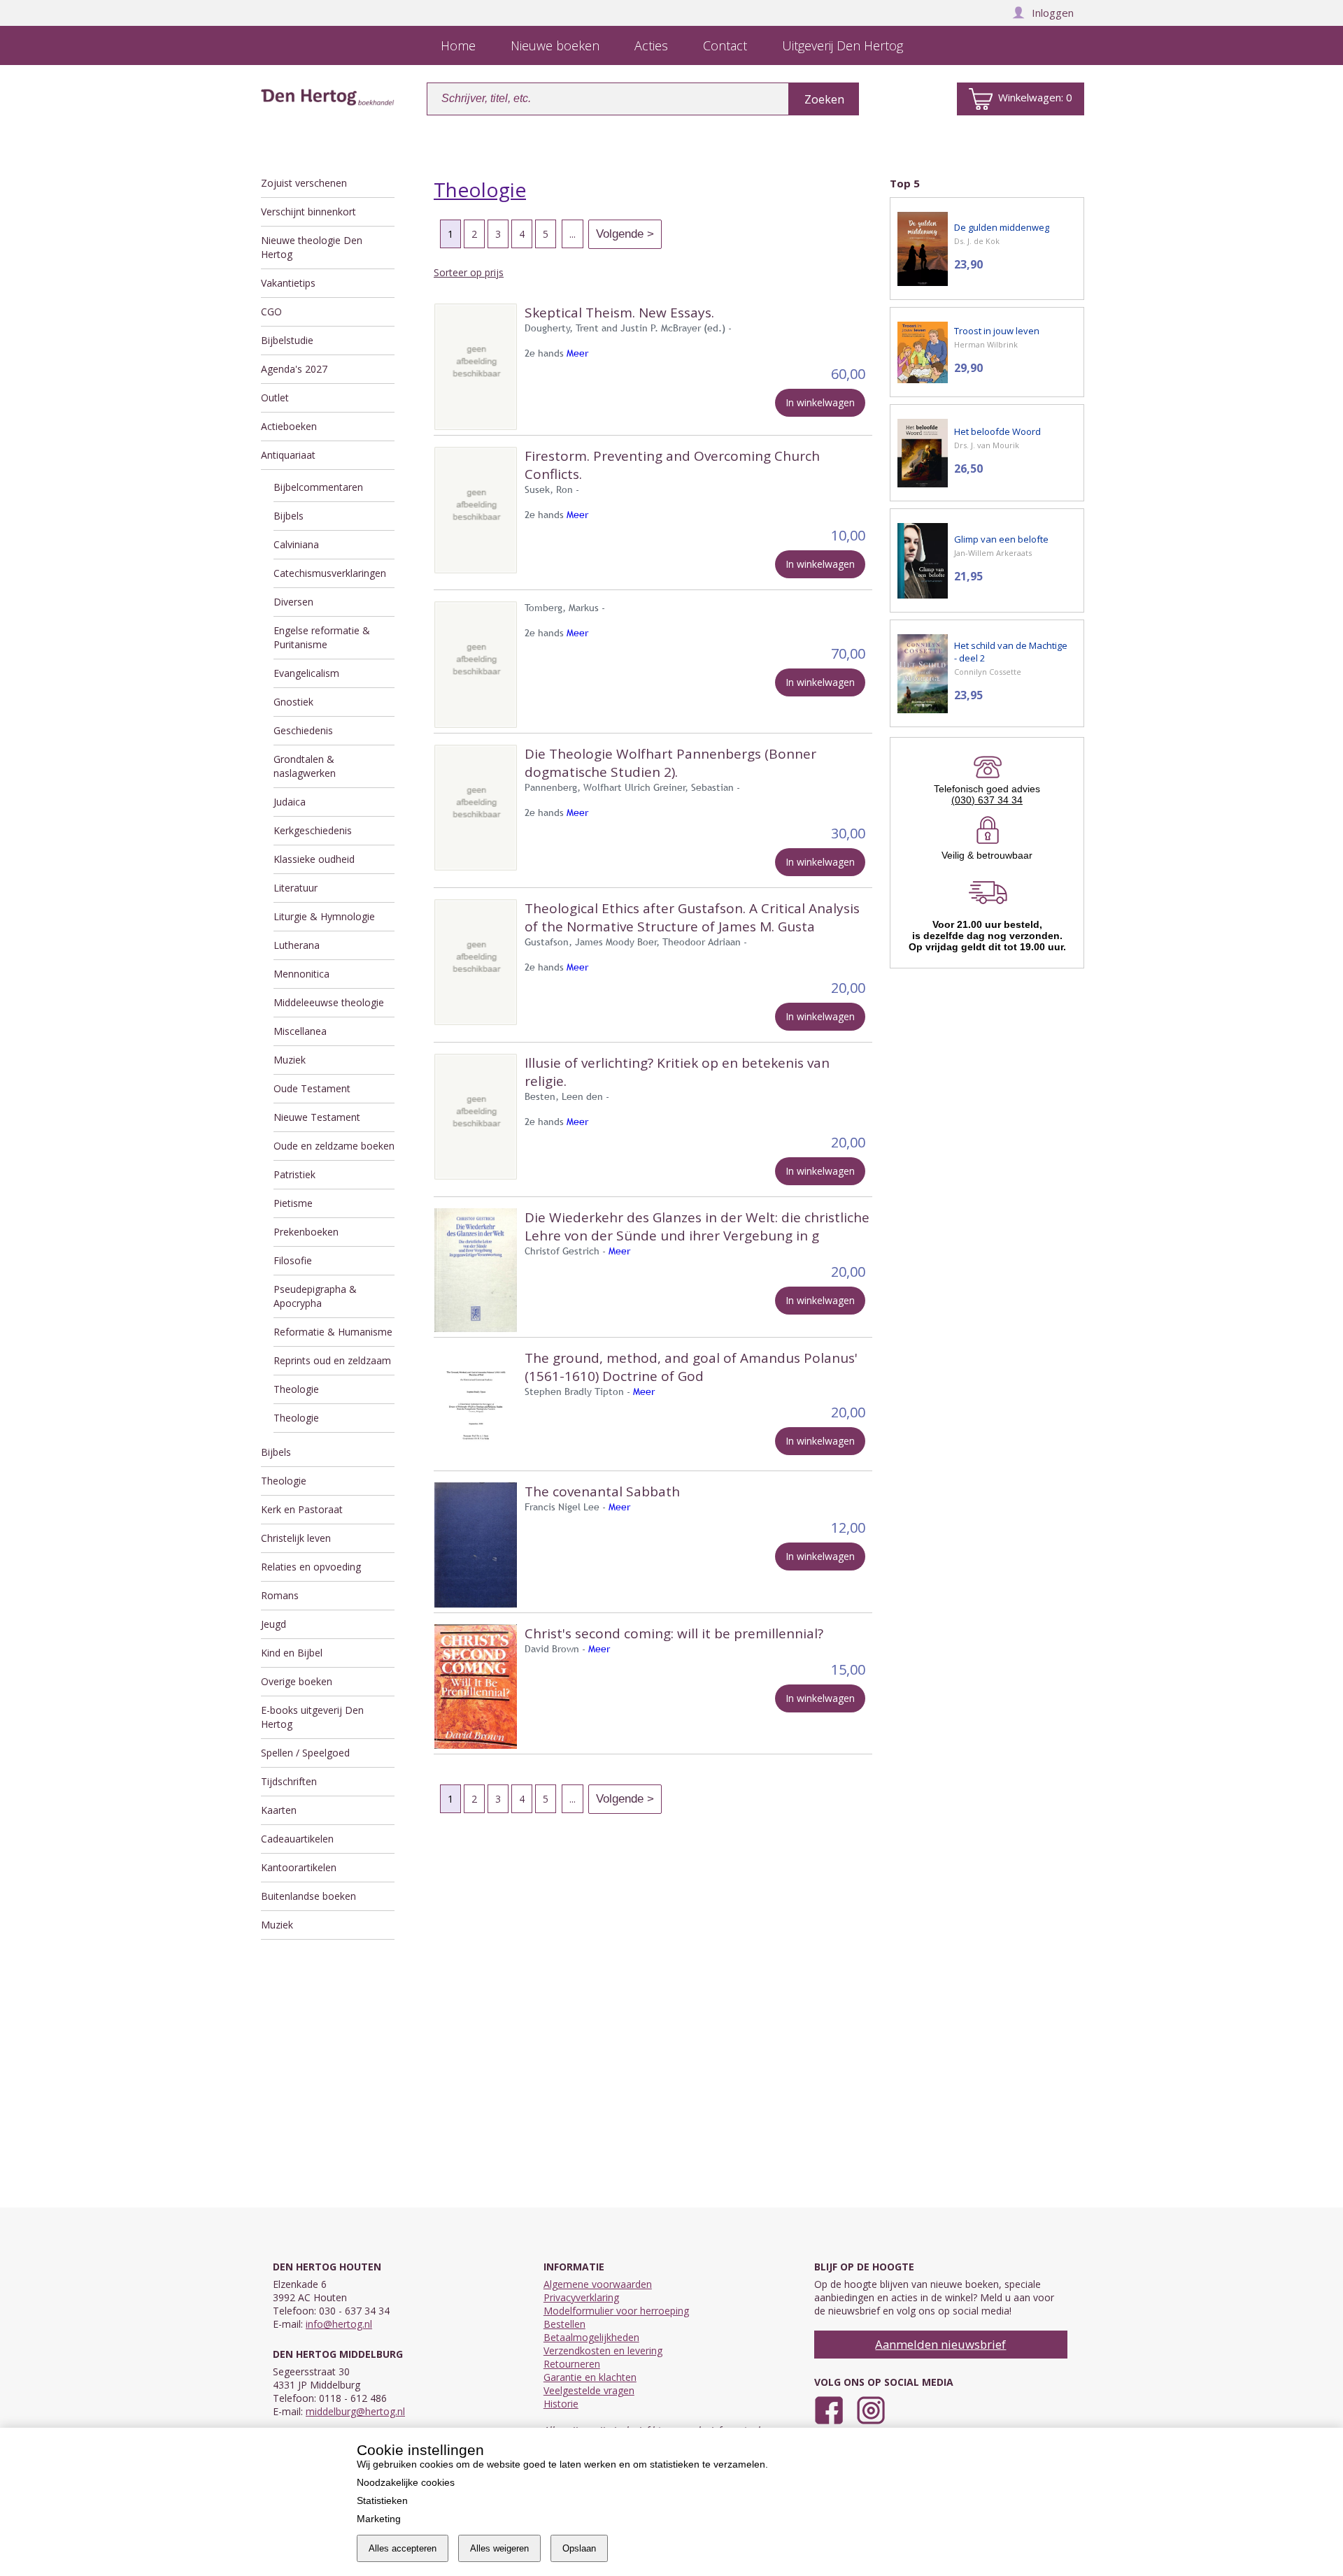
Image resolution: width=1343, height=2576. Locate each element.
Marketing (379, 2519)
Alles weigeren (499, 2548)
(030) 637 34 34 (987, 800)
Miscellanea (300, 1031)
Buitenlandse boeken (308, 1896)
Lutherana (297, 945)
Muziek (290, 1060)
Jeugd (273, 1624)
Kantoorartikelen (299, 1867)
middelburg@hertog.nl (355, 2411)
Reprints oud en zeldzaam (332, 1360)
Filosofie (293, 1260)
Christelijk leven (296, 1538)
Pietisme (293, 1203)
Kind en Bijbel (292, 1653)
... (573, 234)
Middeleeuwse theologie (329, 1002)
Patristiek (294, 1174)
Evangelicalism (306, 673)
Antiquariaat (288, 455)
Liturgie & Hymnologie (324, 916)
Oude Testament (312, 1088)
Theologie (296, 1389)
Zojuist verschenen (304, 183)
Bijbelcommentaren (318, 487)
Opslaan (579, 2548)
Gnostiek (293, 702)
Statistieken (382, 2500)
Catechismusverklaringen (330, 573)
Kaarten (279, 1810)
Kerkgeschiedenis (313, 830)
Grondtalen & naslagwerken (305, 766)
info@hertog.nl (339, 2324)
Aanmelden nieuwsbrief (940, 2344)
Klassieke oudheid (314, 859)
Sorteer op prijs (469, 272)
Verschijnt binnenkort (308, 212)
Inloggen (1053, 13)
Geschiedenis (303, 730)
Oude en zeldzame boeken (334, 1146)
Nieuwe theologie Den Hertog (312, 247)
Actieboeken (289, 426)
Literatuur (296, 888)
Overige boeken (297, 1681)
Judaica (290, 802)
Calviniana (296, 544)
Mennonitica (301, 974)
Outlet (275, 398)
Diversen (293, 602)
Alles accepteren (403, 2548)
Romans (280, 1595)
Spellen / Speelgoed (305, 1753)
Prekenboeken (306, 1232)
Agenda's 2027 (294, 369)
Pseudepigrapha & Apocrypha (315, 1296)
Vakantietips (288, 283)
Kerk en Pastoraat (302, 1509)
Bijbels (289, 516)
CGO (271, 312)
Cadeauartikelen (297, 1839)
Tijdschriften (289, 1781)
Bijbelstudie (287, 340)
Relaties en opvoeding (311, 1567)
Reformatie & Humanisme (333, 1332)
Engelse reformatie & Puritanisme (322, 637)
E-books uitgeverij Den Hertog (312, 1717)
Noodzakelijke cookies (406, 2482)
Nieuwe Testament (317, 1117)
